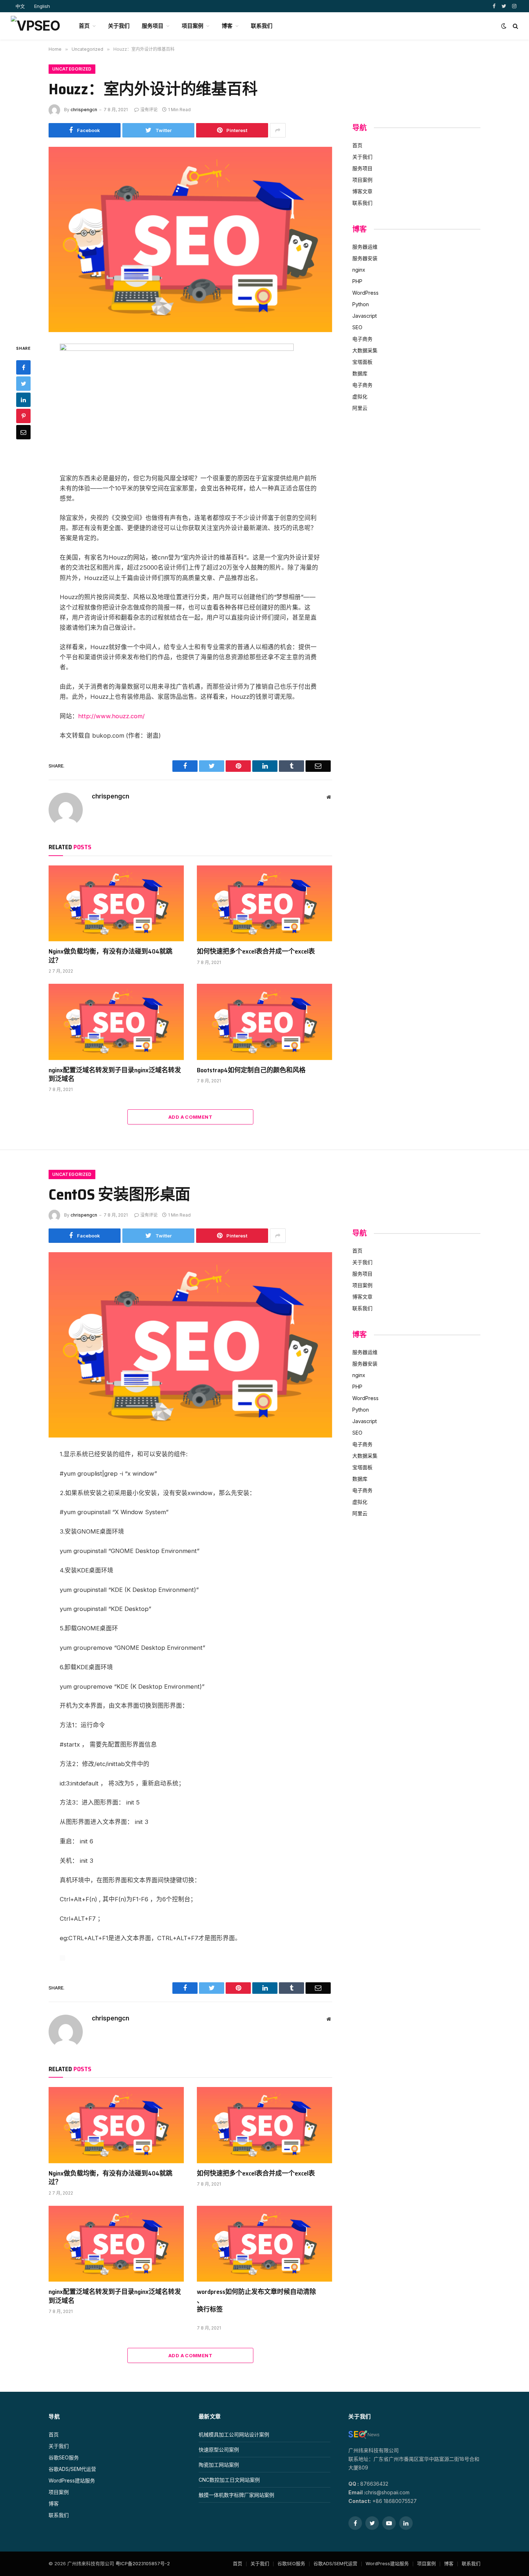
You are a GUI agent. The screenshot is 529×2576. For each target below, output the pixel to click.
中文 (20, 6)
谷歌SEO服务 (64, 2457)
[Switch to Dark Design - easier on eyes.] (504, 26)
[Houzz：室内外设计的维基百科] (190, 239)
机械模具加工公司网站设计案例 (234, 2434)
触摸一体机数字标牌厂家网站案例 (236, 2495)
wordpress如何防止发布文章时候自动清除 (256, 2292)
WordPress (365, 293)
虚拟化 (360, 396)
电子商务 (362, 339)
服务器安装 (365, 258)
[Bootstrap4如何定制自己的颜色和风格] (264, 1022)
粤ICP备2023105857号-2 (143, 2563)
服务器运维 (365, 247)
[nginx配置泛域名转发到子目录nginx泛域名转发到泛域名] (116, 1022)
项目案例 (193, 26)
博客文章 (362, 191)
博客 (227, 26)
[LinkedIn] (23, 400)
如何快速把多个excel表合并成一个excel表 (256, 951)
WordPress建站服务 (72, 2480)
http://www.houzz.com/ (111, 716)
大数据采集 (365, 350)
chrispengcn (84, 110)
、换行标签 (210, 2305)
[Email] (23, 432)
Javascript (365, 316)
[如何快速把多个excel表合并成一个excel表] (264, 904)
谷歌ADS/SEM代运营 (72, 2469)
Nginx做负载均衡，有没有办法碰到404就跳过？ (110, 956)
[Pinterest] (23, 416)
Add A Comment (190, 1117)
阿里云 (360, 408)
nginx (359, 270)
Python (361, 304)
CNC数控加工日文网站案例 (229, 2480)
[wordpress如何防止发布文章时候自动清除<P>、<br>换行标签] (264, 2244)
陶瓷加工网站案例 (219, 2465)
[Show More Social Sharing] (278, 130)
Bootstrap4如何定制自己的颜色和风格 (251, 1070)
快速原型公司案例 (219, 2450)
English (42, 6)
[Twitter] (23, 384)
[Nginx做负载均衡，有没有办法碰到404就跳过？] (116, 904)
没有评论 (149, 110)
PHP (357, 281)
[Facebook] (23, 367)
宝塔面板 (362, 362)
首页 (84, 26)
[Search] (515, 26)
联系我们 (262, 26)
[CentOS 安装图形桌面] (190, 1345)
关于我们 (119, 26)
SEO (357, 327)
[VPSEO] (35, 26)
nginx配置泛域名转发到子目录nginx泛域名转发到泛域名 (115, 1075)
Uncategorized (72, 69)
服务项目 (153, 26)
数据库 (360, 373)
